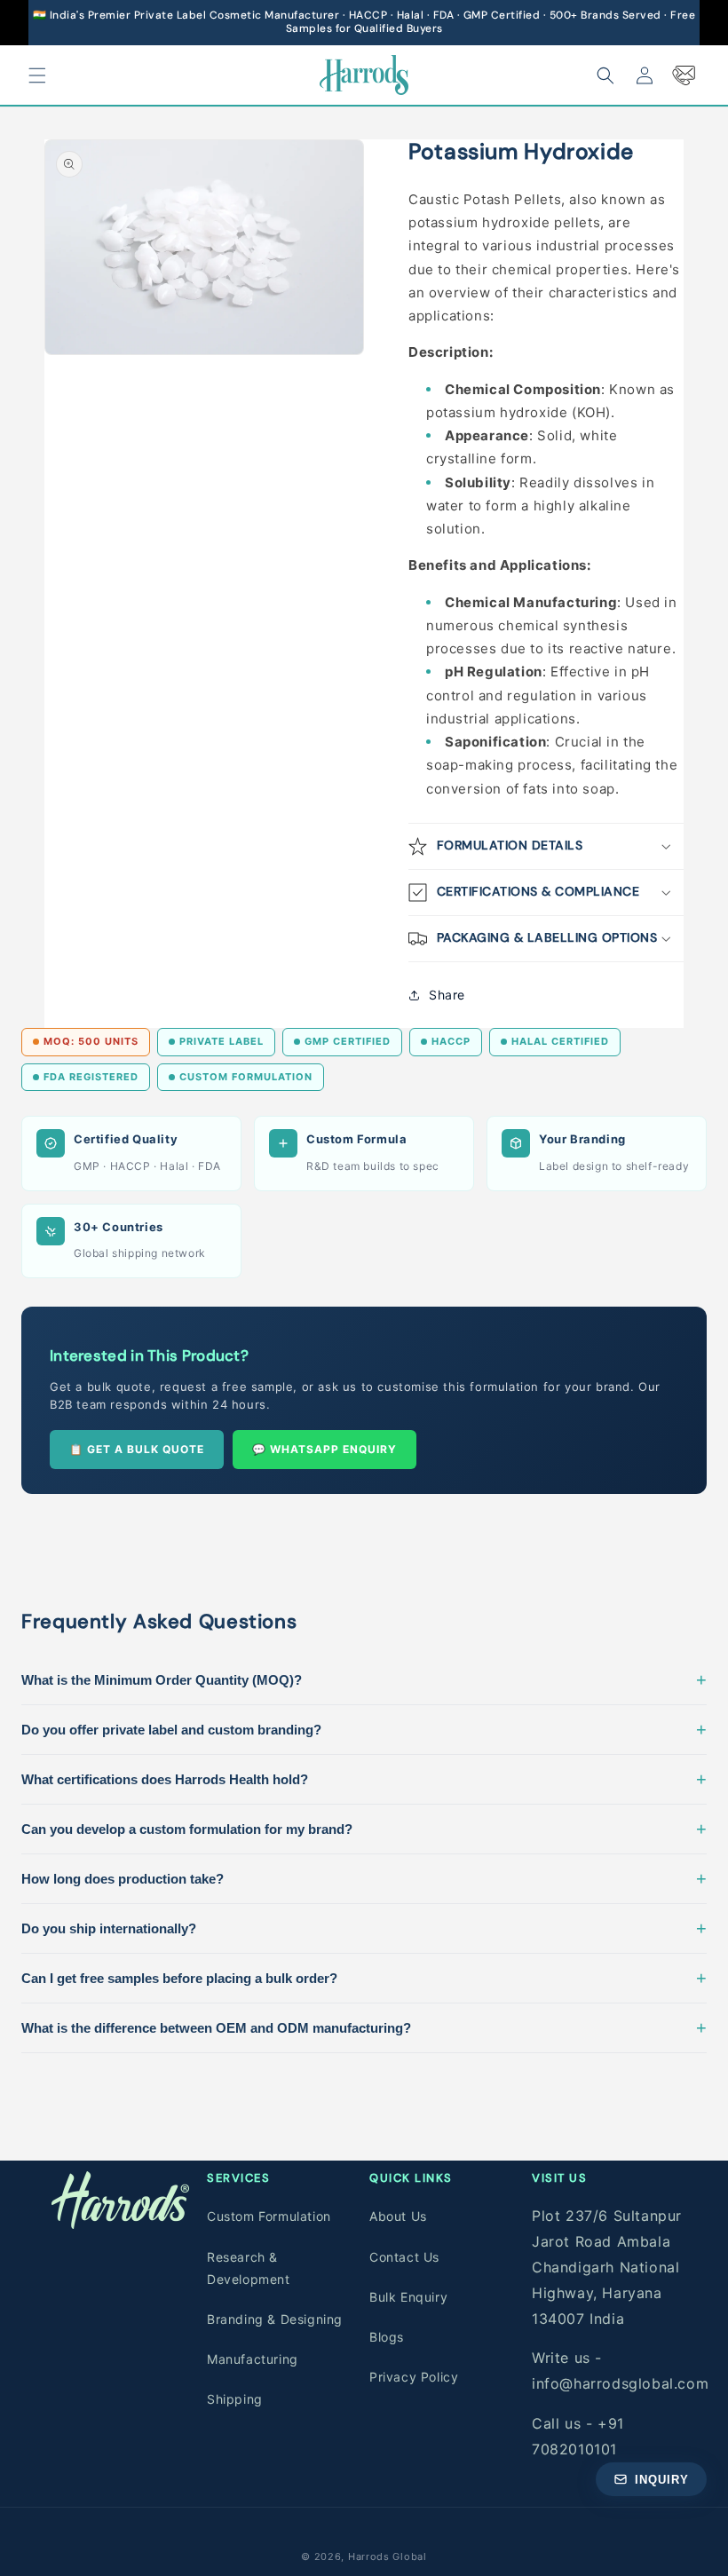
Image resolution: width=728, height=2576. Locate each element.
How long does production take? (364, 1878)
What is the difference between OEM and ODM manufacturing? (364, 2027)
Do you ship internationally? (364, 1928)
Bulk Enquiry (408, 2297)
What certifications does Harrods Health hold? (364, 1779)
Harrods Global (388, 2556)
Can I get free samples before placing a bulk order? (364, 1978)
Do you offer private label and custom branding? (364, 1729)
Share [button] (447, 995)
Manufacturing (253, 2359)
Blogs (387, 2337)
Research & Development (249, 2268)
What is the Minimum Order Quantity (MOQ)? (364, 1679)
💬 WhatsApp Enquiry (324, 1449)
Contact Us (404, 2257)
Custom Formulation (269, 2216)
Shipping (235, 2399)
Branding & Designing (275, 2319)
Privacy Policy (414, 2377)
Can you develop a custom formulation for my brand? (364, 1829)
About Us (398, 2216)
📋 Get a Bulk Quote (137, 1449)
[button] (37, 75)
